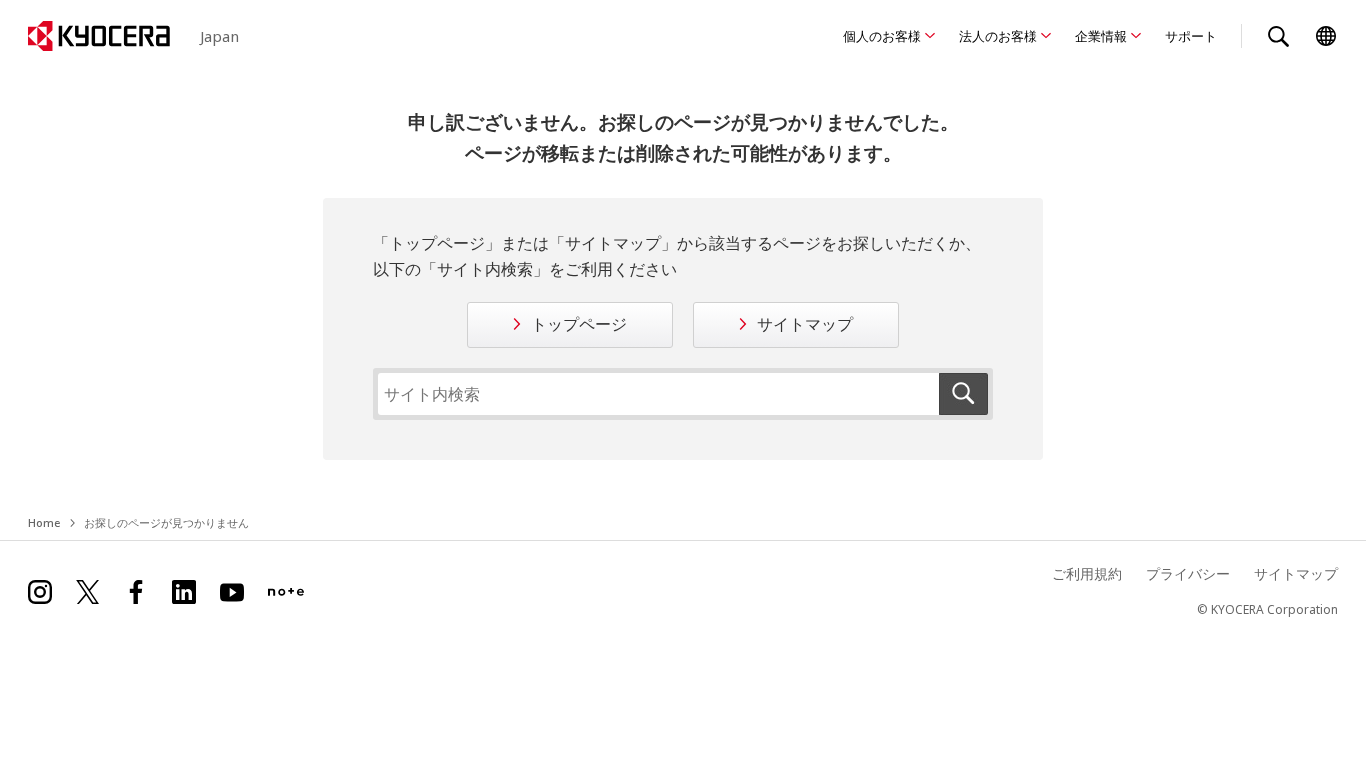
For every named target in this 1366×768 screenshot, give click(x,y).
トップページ (579, 324)
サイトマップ (805, 324)
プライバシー (1188, 573)
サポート (1191, 36)
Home (44, 522)
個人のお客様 (882, 36)
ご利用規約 (1087, 573)
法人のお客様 (998, 36)
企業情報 (1101, 36)
